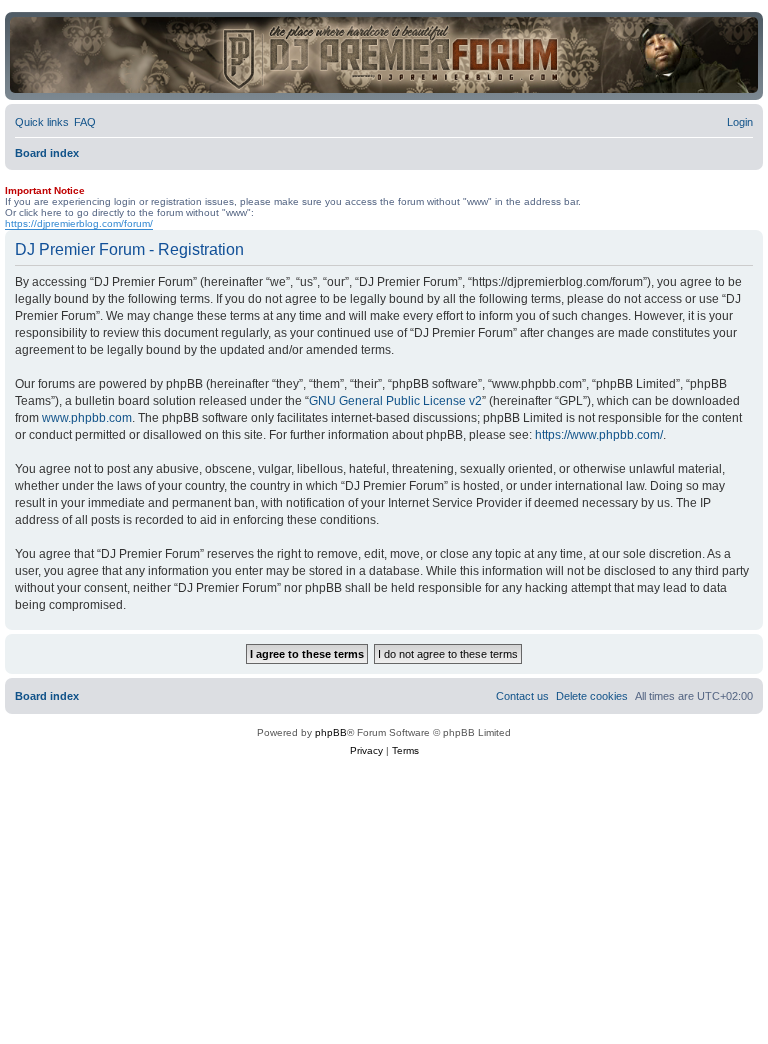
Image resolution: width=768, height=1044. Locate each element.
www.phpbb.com (87, 418)
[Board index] (384, 55)
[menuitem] (85, 122)
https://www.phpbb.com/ (599, 435)
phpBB (331, 732)
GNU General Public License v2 (395, 401)
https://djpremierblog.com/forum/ (79, 223)
